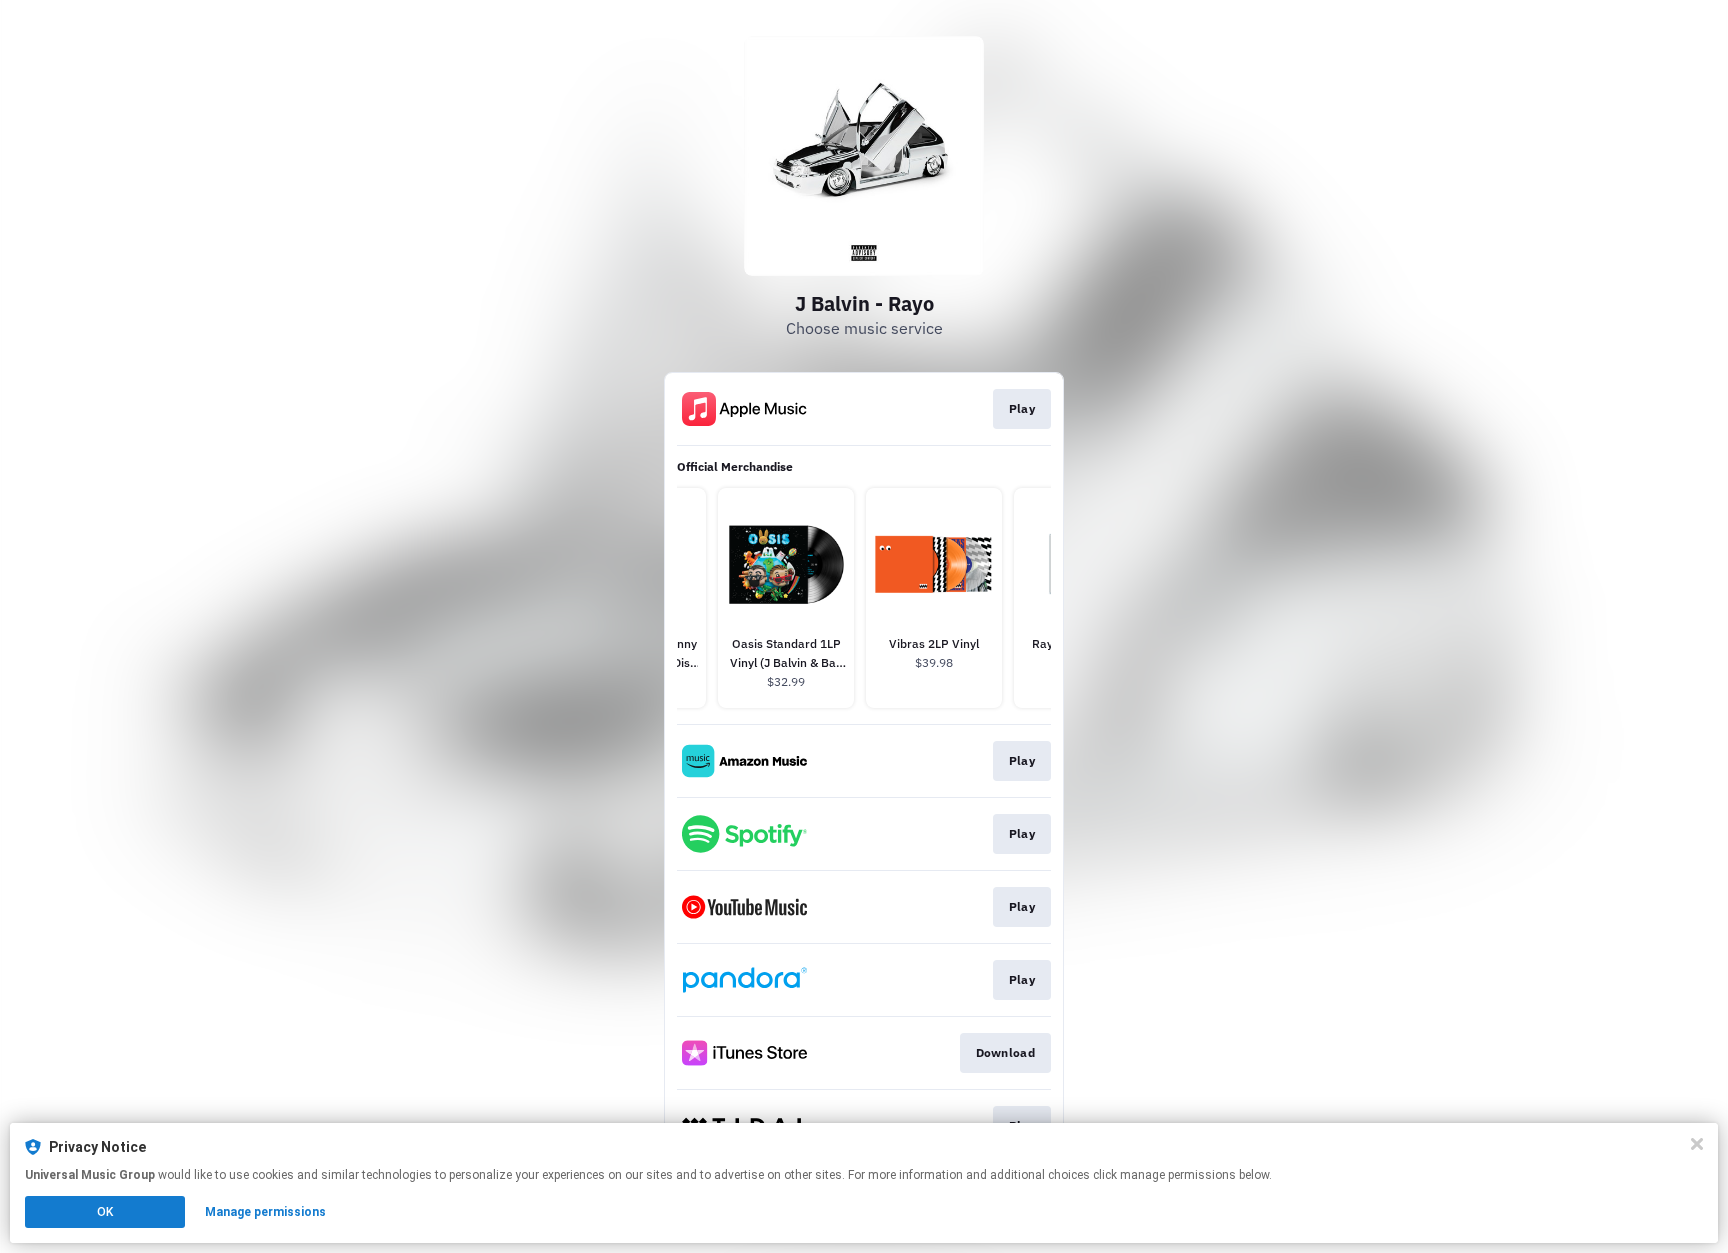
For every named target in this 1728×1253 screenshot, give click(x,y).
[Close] (1697, 1144)
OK (105, 1212)
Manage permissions (265, 1212)
